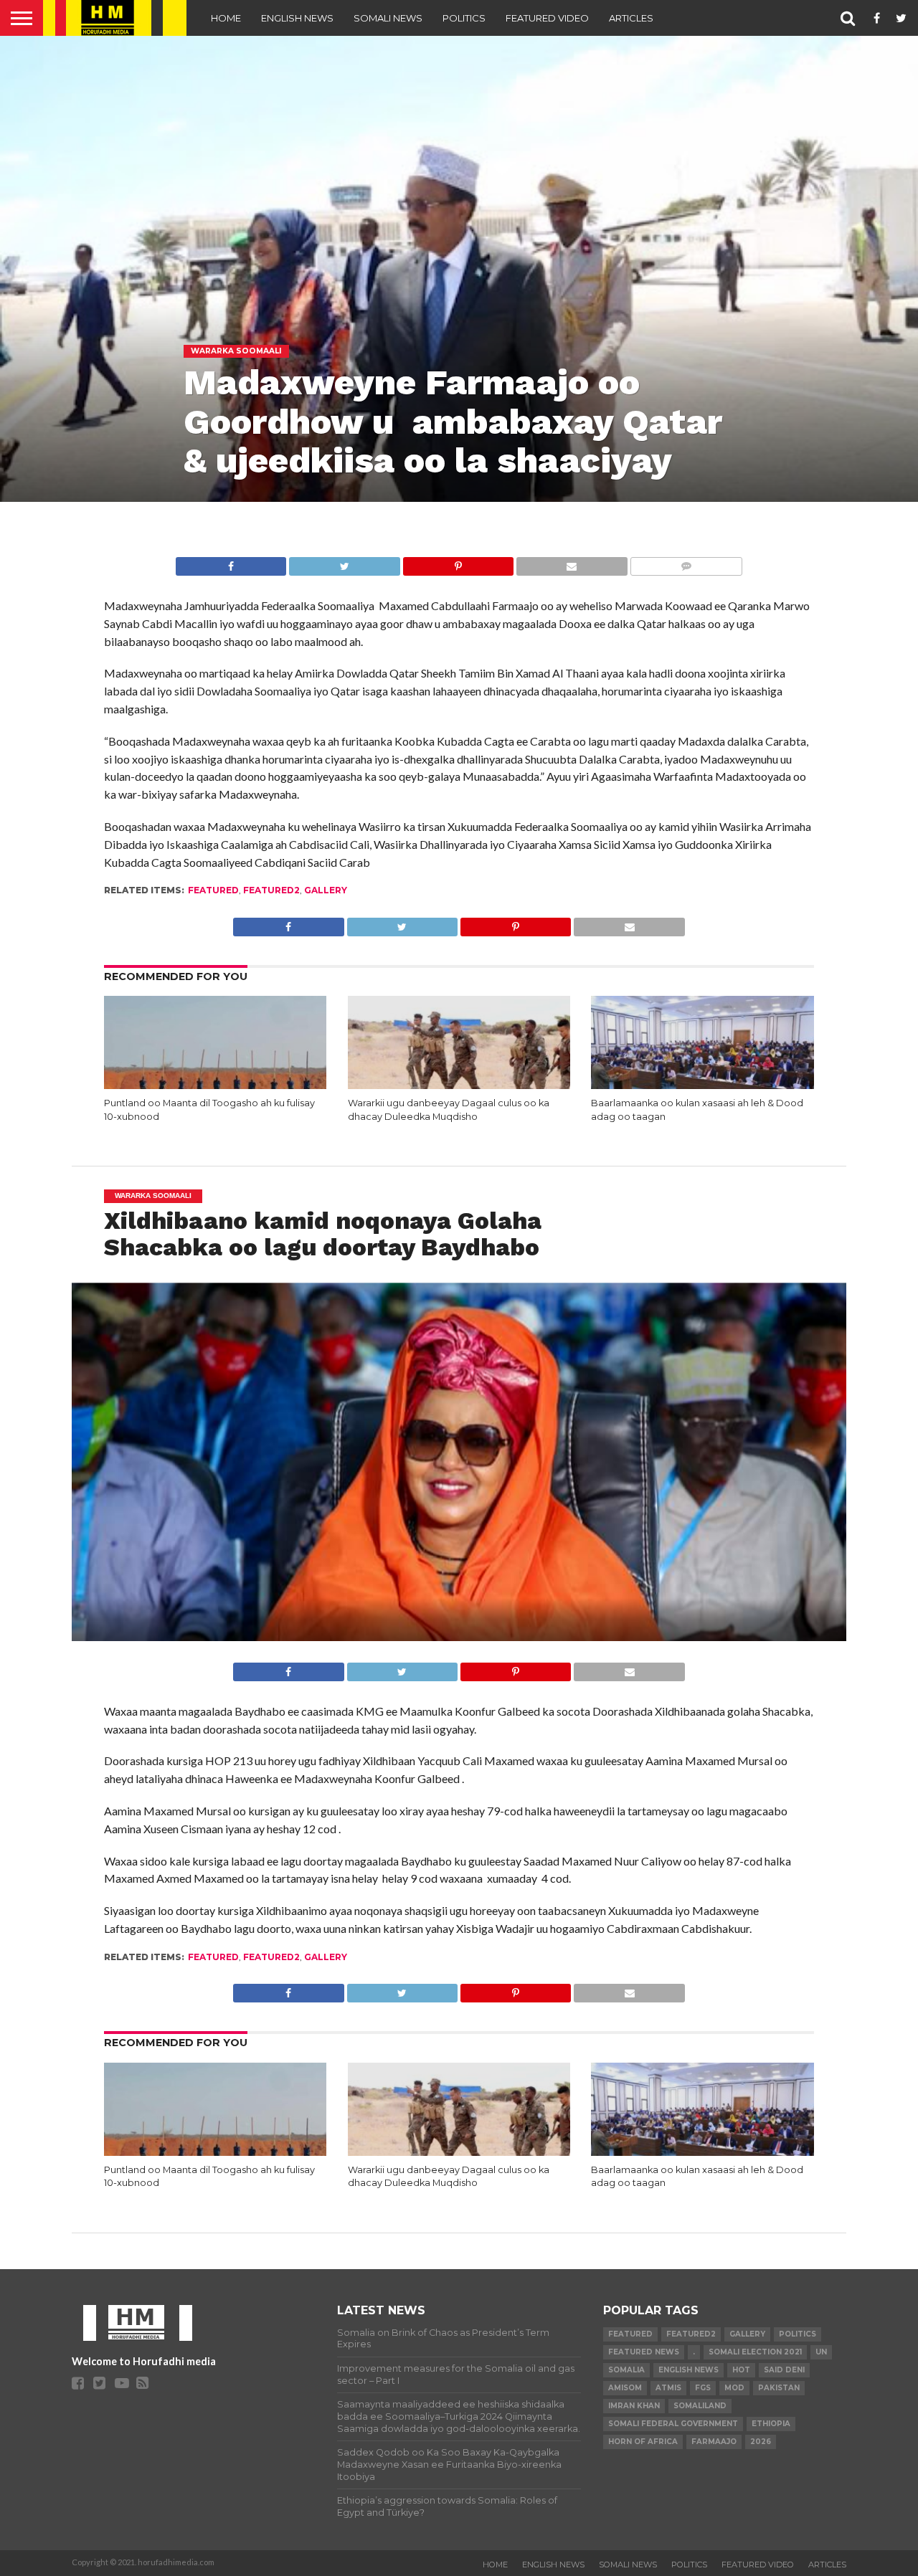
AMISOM (625, 2388)
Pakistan (779, 2388)
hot (741, 2370)
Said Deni (784, 2370)
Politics (798, 2334)
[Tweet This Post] (344, 562)
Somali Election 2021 (755, 2352)
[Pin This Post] (458, 562)
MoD (734, 2388)
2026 (761, 2442)
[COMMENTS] (686, 562)
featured (213, 890)
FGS (703, 2388)
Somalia (626, 2370)
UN (821, 2352)
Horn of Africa (643, 2442)
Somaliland (700, 2406)
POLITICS (464, 18)
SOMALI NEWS (388, 18)
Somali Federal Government (673, 2424)
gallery (326, 890)
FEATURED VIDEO (547, 18)
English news (688, 2370)
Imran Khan (634, 2406)
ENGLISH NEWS (297, 18)
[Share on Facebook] (231, 562)
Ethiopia (771, 2424)
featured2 (271, 890)
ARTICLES (631, 18)
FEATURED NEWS (644, 2352)
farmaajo (714, 2442)
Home (226, 18)
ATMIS (668, 2388)
